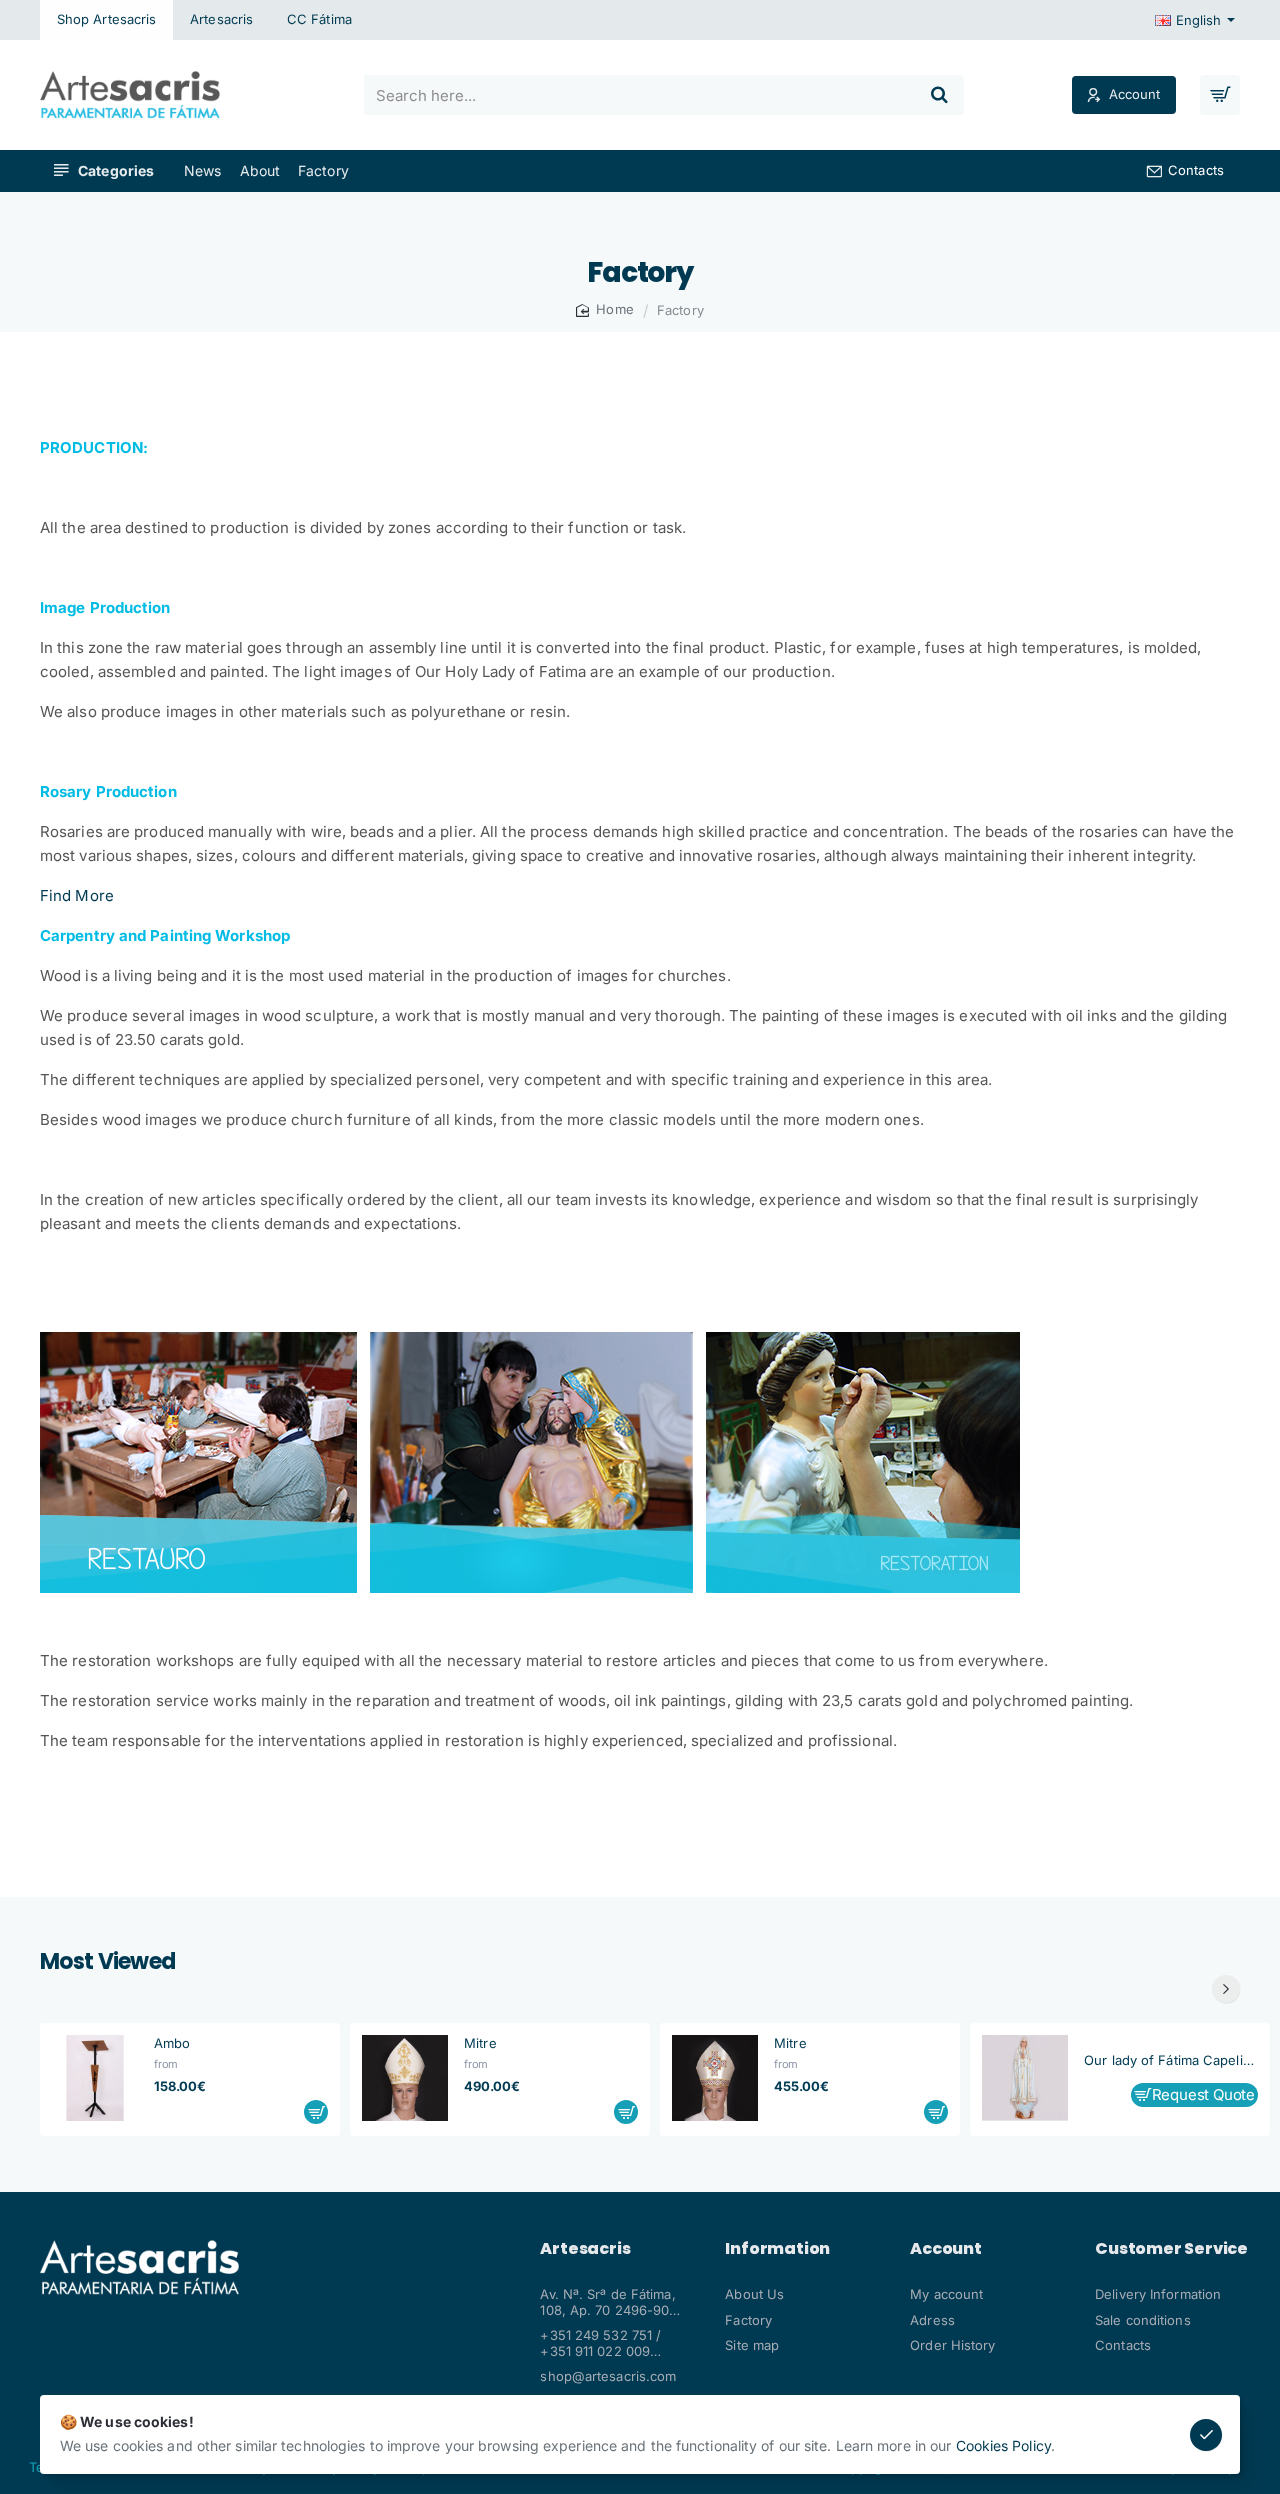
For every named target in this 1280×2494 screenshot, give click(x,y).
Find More (77, 895)
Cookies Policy (1003, 2445)
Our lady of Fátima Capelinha (1171, 2060)
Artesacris (585, 2249)
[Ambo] (95, 2078)
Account (946, 2249)
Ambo (172, 2043)
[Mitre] (405, 2078)
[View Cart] (1220, 95)
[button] (316, 2112)
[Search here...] (940, 95)
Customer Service (1171, 2249)
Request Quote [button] (1203, 2095)
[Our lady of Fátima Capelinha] (1025, 2078)
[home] (605, 309)
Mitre (480, 2043)
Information (777, 2249)
